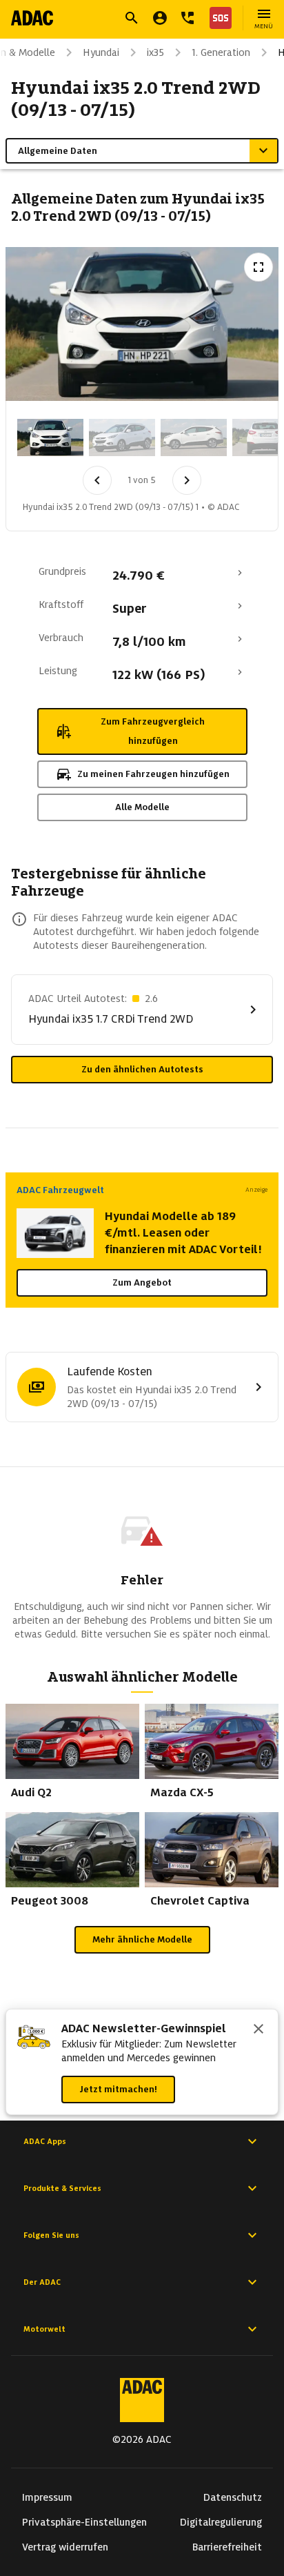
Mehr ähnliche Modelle (142, 1939)
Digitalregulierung (221, 2522)
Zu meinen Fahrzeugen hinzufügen (153, 774)
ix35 (155, 52)
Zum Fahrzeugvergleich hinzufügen (153, 731)
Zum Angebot (142, 1282)
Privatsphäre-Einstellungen (84, 2522)
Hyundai (101, 52)
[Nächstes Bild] (187, 480)
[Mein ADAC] (160, 18)
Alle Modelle (142, 807)
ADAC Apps (45, 2141)
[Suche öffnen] (132, 18)
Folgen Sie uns (51, 2235)
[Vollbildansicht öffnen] (258, 267)
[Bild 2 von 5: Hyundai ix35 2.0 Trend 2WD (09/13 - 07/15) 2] (122, 437)
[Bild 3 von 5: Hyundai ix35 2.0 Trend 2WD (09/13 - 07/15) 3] (194, 437)
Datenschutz (233, 2497)
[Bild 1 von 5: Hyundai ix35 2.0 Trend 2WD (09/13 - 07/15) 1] (50, 437)
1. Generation (221, 52)
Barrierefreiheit (227, 2547)
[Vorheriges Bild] (97, 480)
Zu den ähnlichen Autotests (142, 1069)
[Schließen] (258, 2030)
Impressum (47, 2497)
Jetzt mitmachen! (118, 2089)
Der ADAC (42, 2282)
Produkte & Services (62, 2188)
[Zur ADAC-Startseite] (32, 18)
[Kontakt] (187, 18)
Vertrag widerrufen (65, 2547)
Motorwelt (44, 2329)
